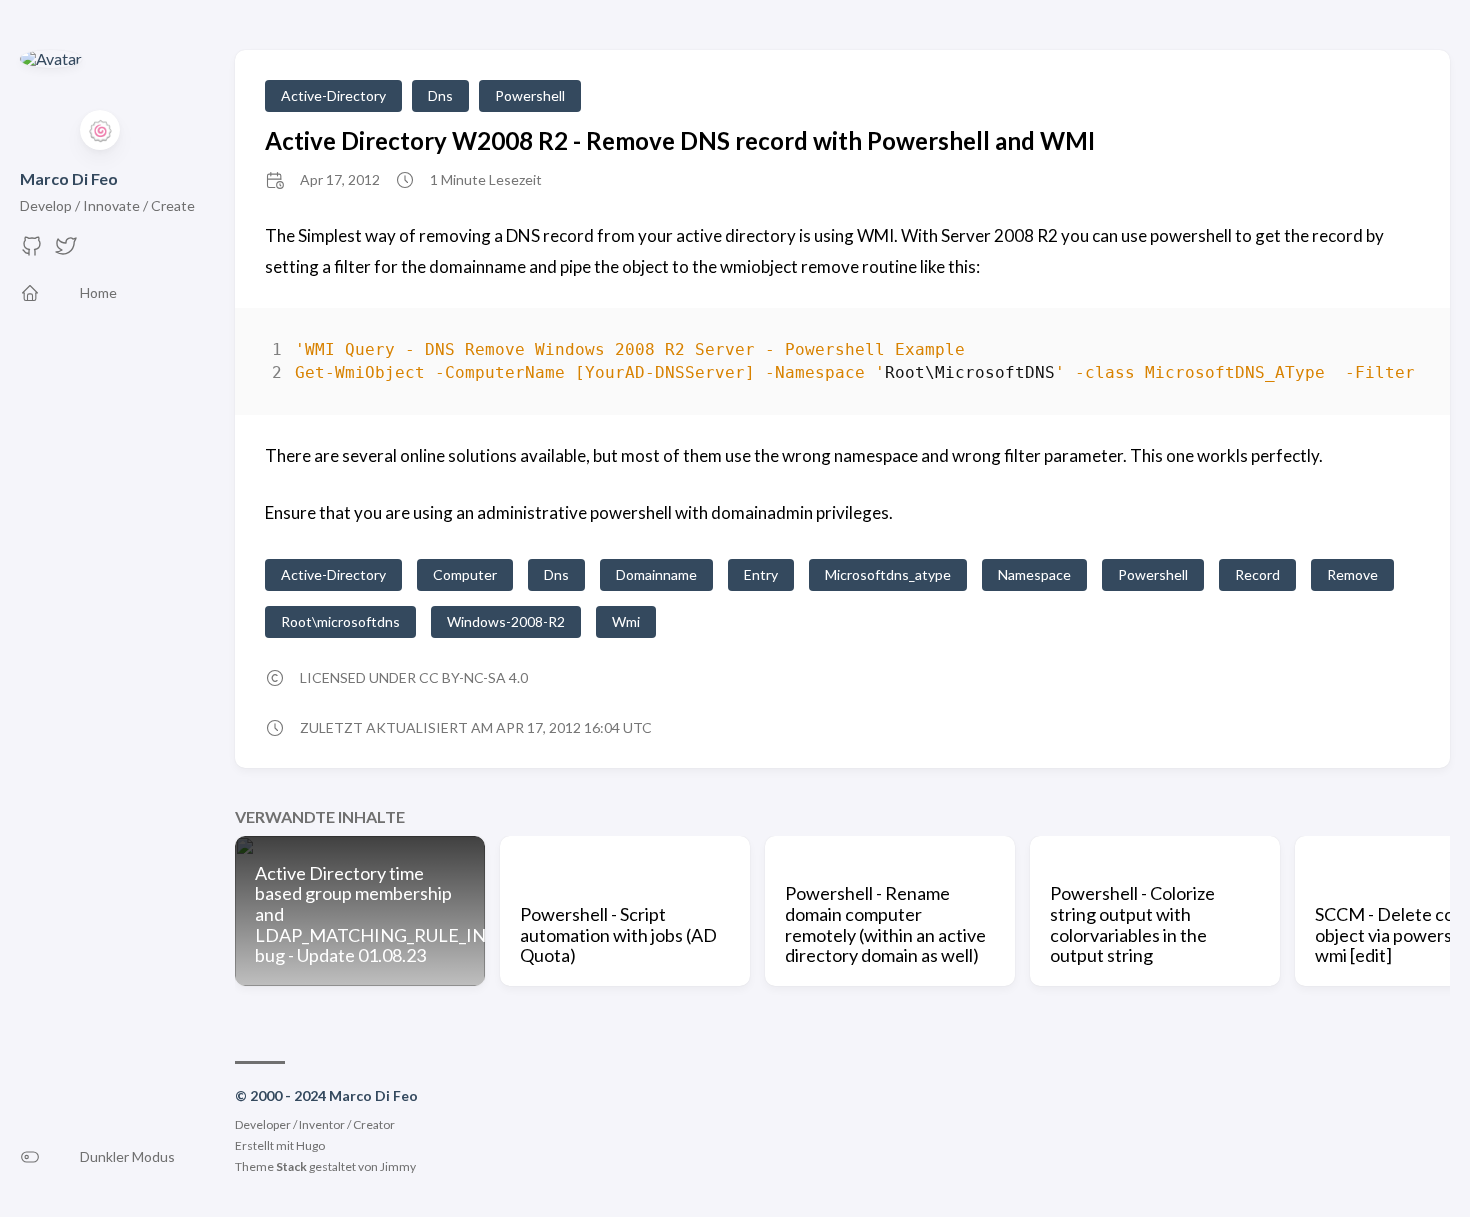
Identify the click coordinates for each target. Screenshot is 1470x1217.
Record (1257, 574)
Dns (440, 95)
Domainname (656, 574)
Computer (465, 574)
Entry (761, 574)
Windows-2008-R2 (506, 621)
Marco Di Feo (69, 178)
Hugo (310, 1145)
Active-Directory (333, 95)
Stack (291, 1166)
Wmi (626, 621)
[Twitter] (66, 251)
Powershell (530, 95)
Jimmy (398, 1166)
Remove (1352, 574)
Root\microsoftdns (340, 621)
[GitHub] (32, 251)
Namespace (1034, 574)
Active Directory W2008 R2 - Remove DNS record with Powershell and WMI (680, 140)
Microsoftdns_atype (888, 574)
